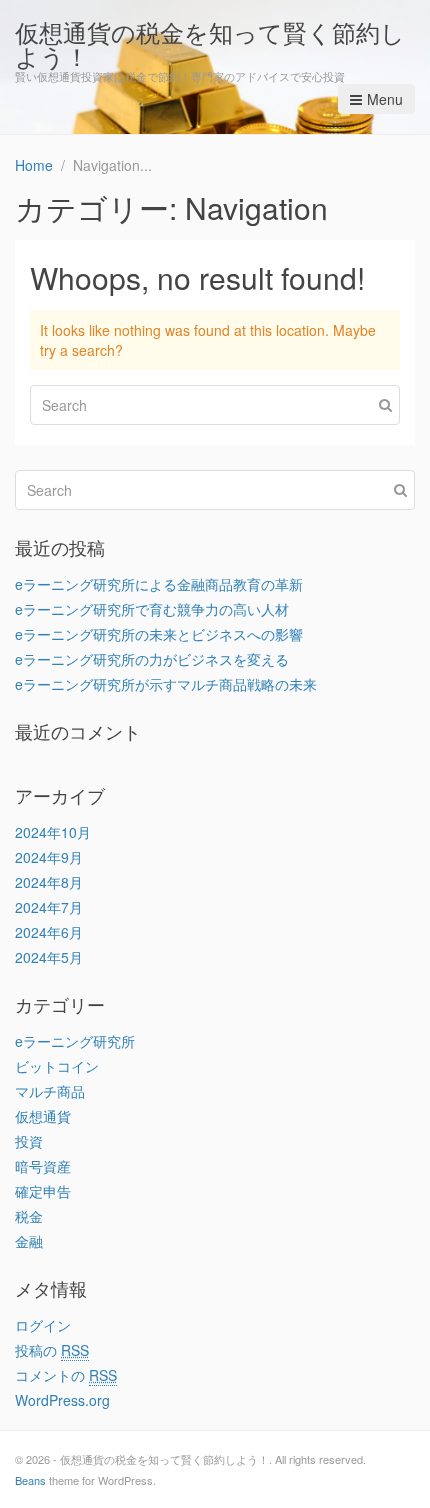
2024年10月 (53, 832)
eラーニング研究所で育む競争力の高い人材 (152, 609)
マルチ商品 (50, 1091)
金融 (29, 1241)
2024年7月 (49, 907)
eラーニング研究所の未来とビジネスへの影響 (159, 634)
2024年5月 (49, 957)
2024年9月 (49, 857)
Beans (30, 1480)
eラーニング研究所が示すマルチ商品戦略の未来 (166, 684)
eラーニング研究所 (75, 1041)
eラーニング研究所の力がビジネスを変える (152, 659)
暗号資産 (43, 1166)
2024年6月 (49, 932)
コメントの (66, 1375)
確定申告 (43, 1191)
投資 (29, 1141)
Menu (385, 99)
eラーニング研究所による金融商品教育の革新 (159, 584)
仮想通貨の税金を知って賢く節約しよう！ (210, 43)
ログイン (43, 1325)
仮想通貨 (43, 1116)
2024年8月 (49, 882)
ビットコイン (57, 1066)
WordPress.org (62, 1400)
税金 (29, 1216)
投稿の (52, 1350)
